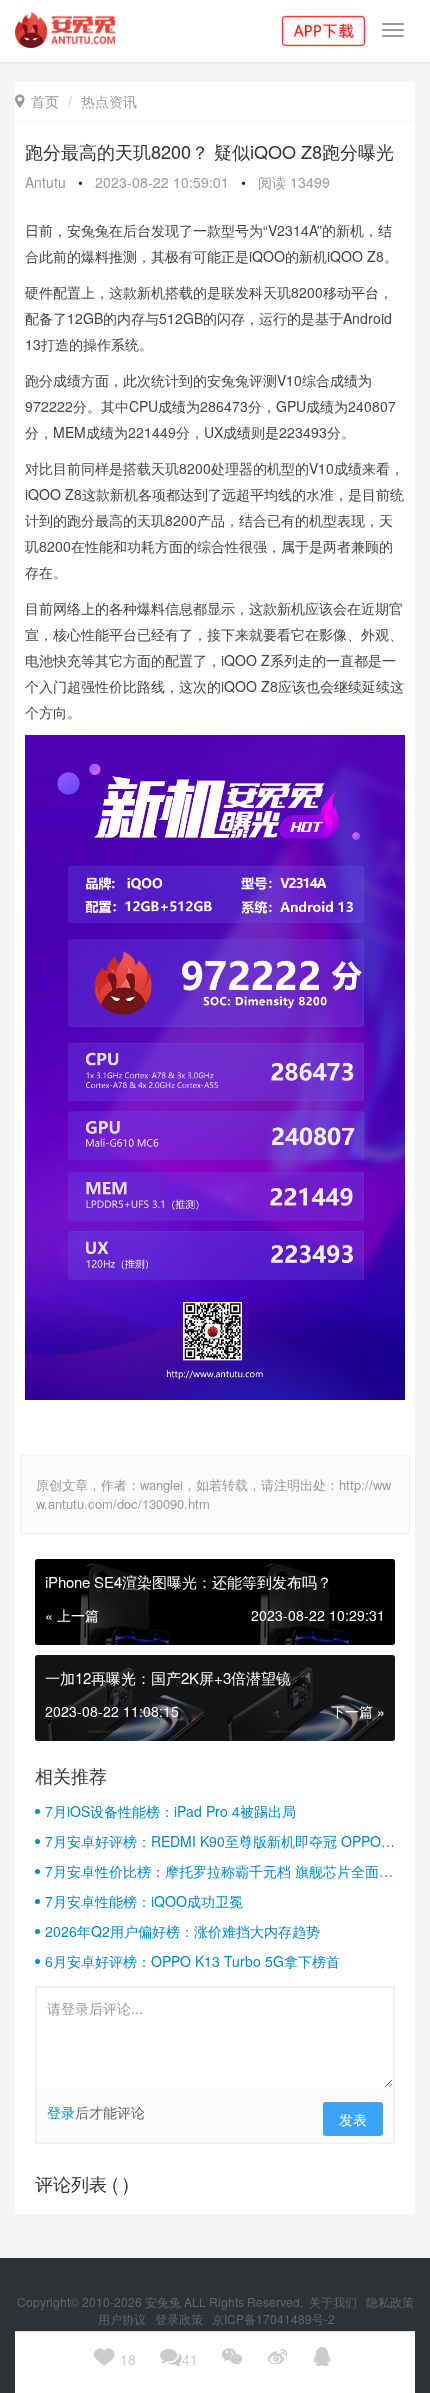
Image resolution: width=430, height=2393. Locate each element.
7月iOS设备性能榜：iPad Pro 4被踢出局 (170, 1811)
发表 (353, 2119)
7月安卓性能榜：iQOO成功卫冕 (144, 1901)
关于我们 (334, 2301)
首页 (37, 101)
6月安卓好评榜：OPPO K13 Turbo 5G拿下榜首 (192, 1961)
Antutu (45, 182)
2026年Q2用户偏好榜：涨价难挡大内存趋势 (182, 1931)
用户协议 (123, 2318)
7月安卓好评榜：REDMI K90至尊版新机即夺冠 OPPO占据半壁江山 (220, 1841)
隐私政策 (390, 2301)
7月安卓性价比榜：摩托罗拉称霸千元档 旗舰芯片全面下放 (219, 1871)
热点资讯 (109, 101)
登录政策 (180, 2318)
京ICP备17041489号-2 (273, 2318)
